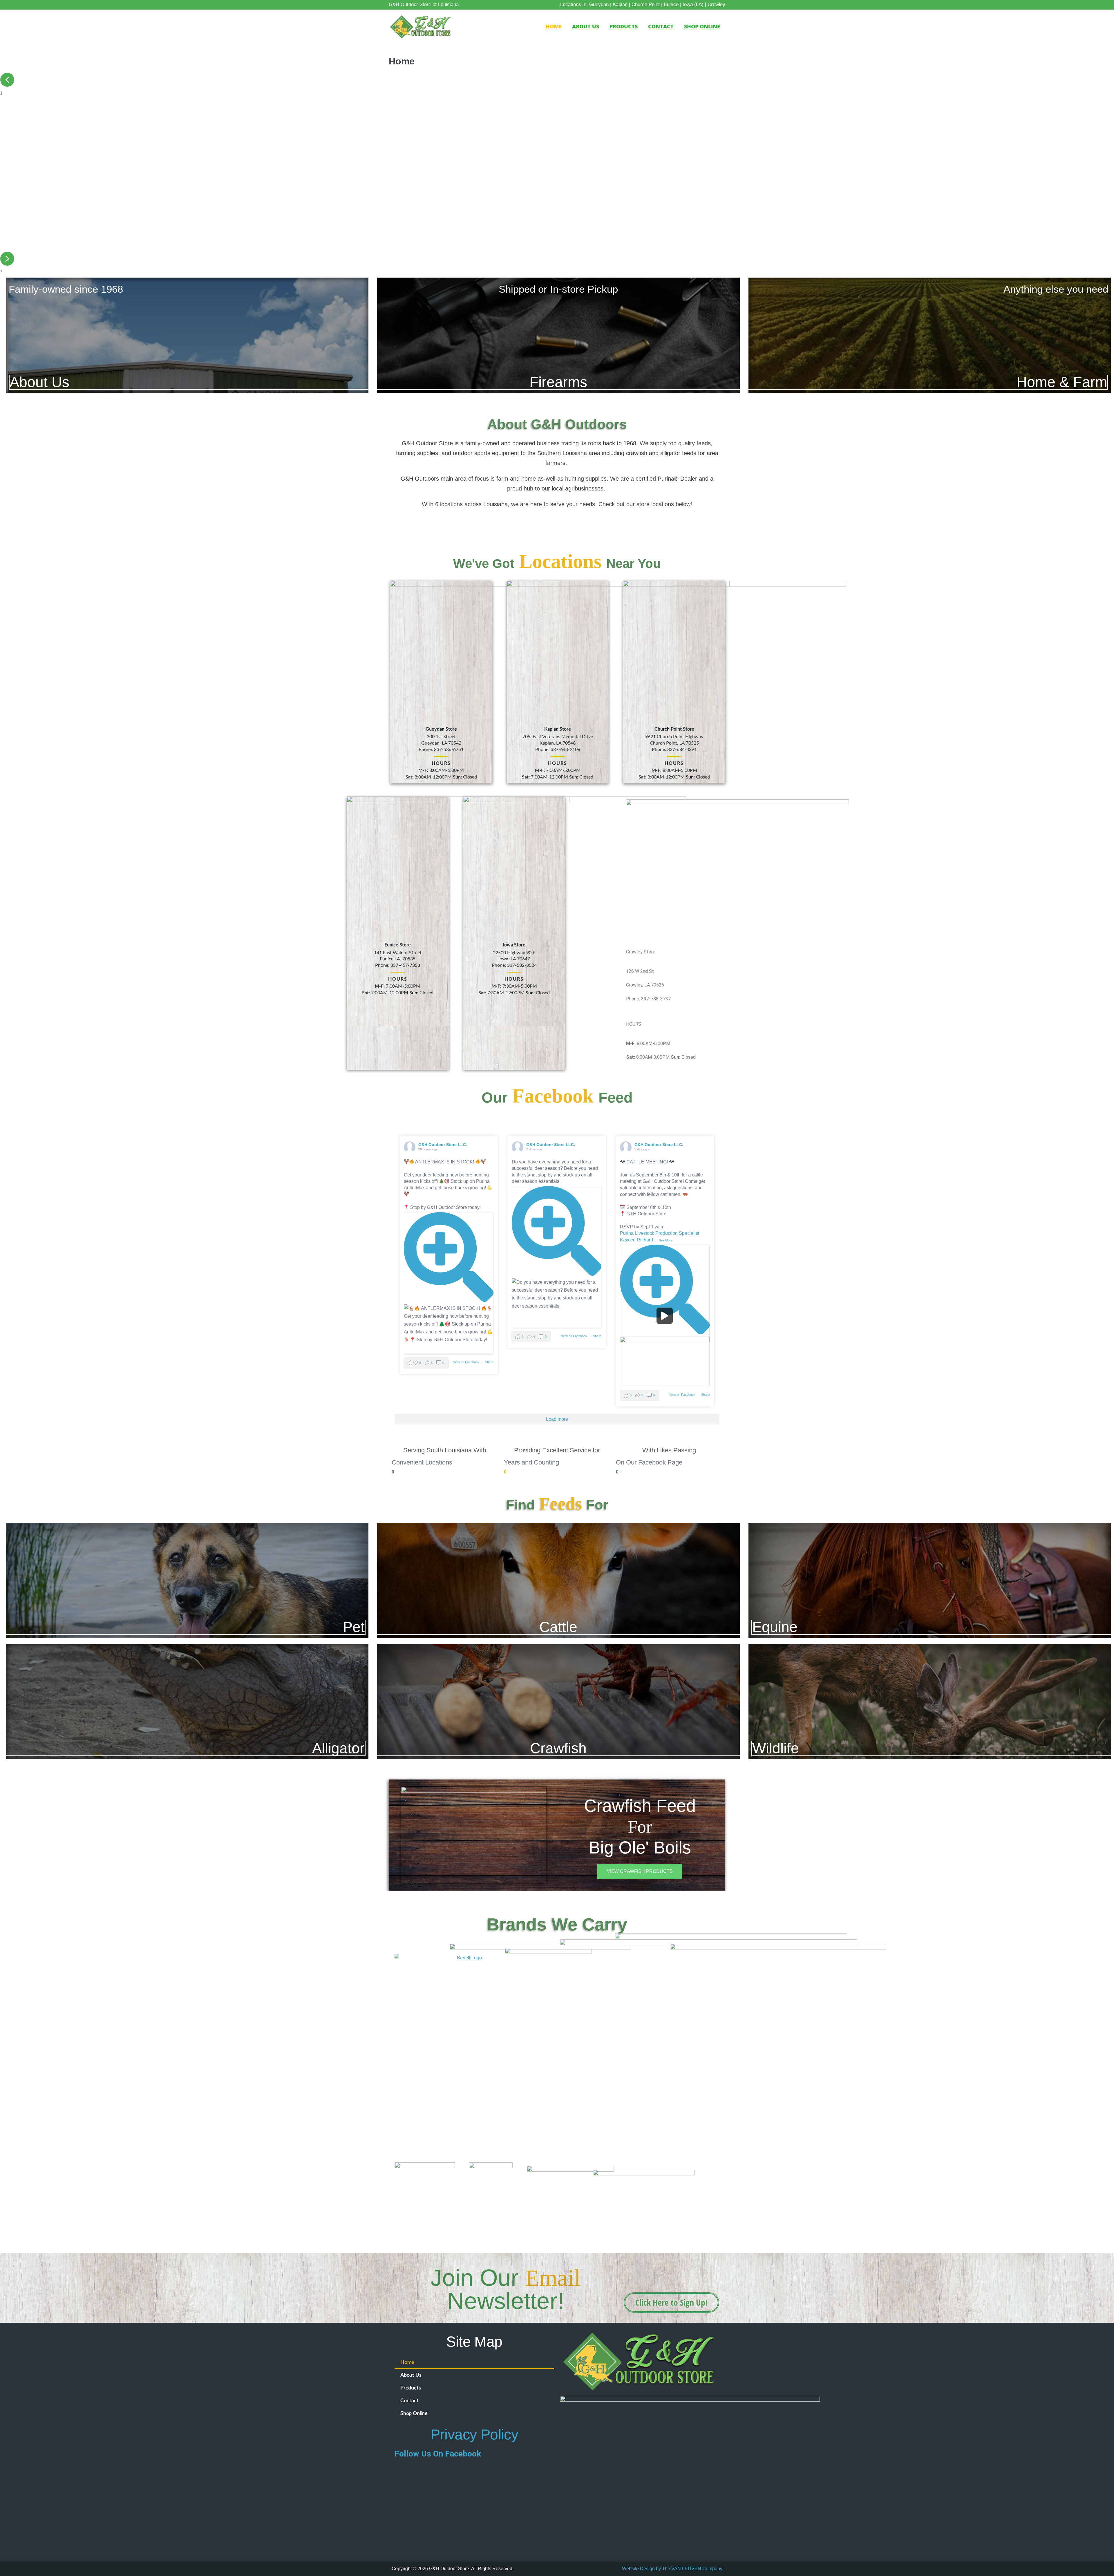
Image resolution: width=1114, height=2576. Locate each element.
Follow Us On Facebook (438, 2454)
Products (624, 26)
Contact (661, 26)
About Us (586, 26)
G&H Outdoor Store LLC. (443, 1145)
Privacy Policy (474, 2434)
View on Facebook (467, 1362)
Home (554, 26)
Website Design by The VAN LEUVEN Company (672, 2569)
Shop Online (702, 26)
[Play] (665, 1316)
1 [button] (7, 80)
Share (489, 1362)
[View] (449, 1258)
